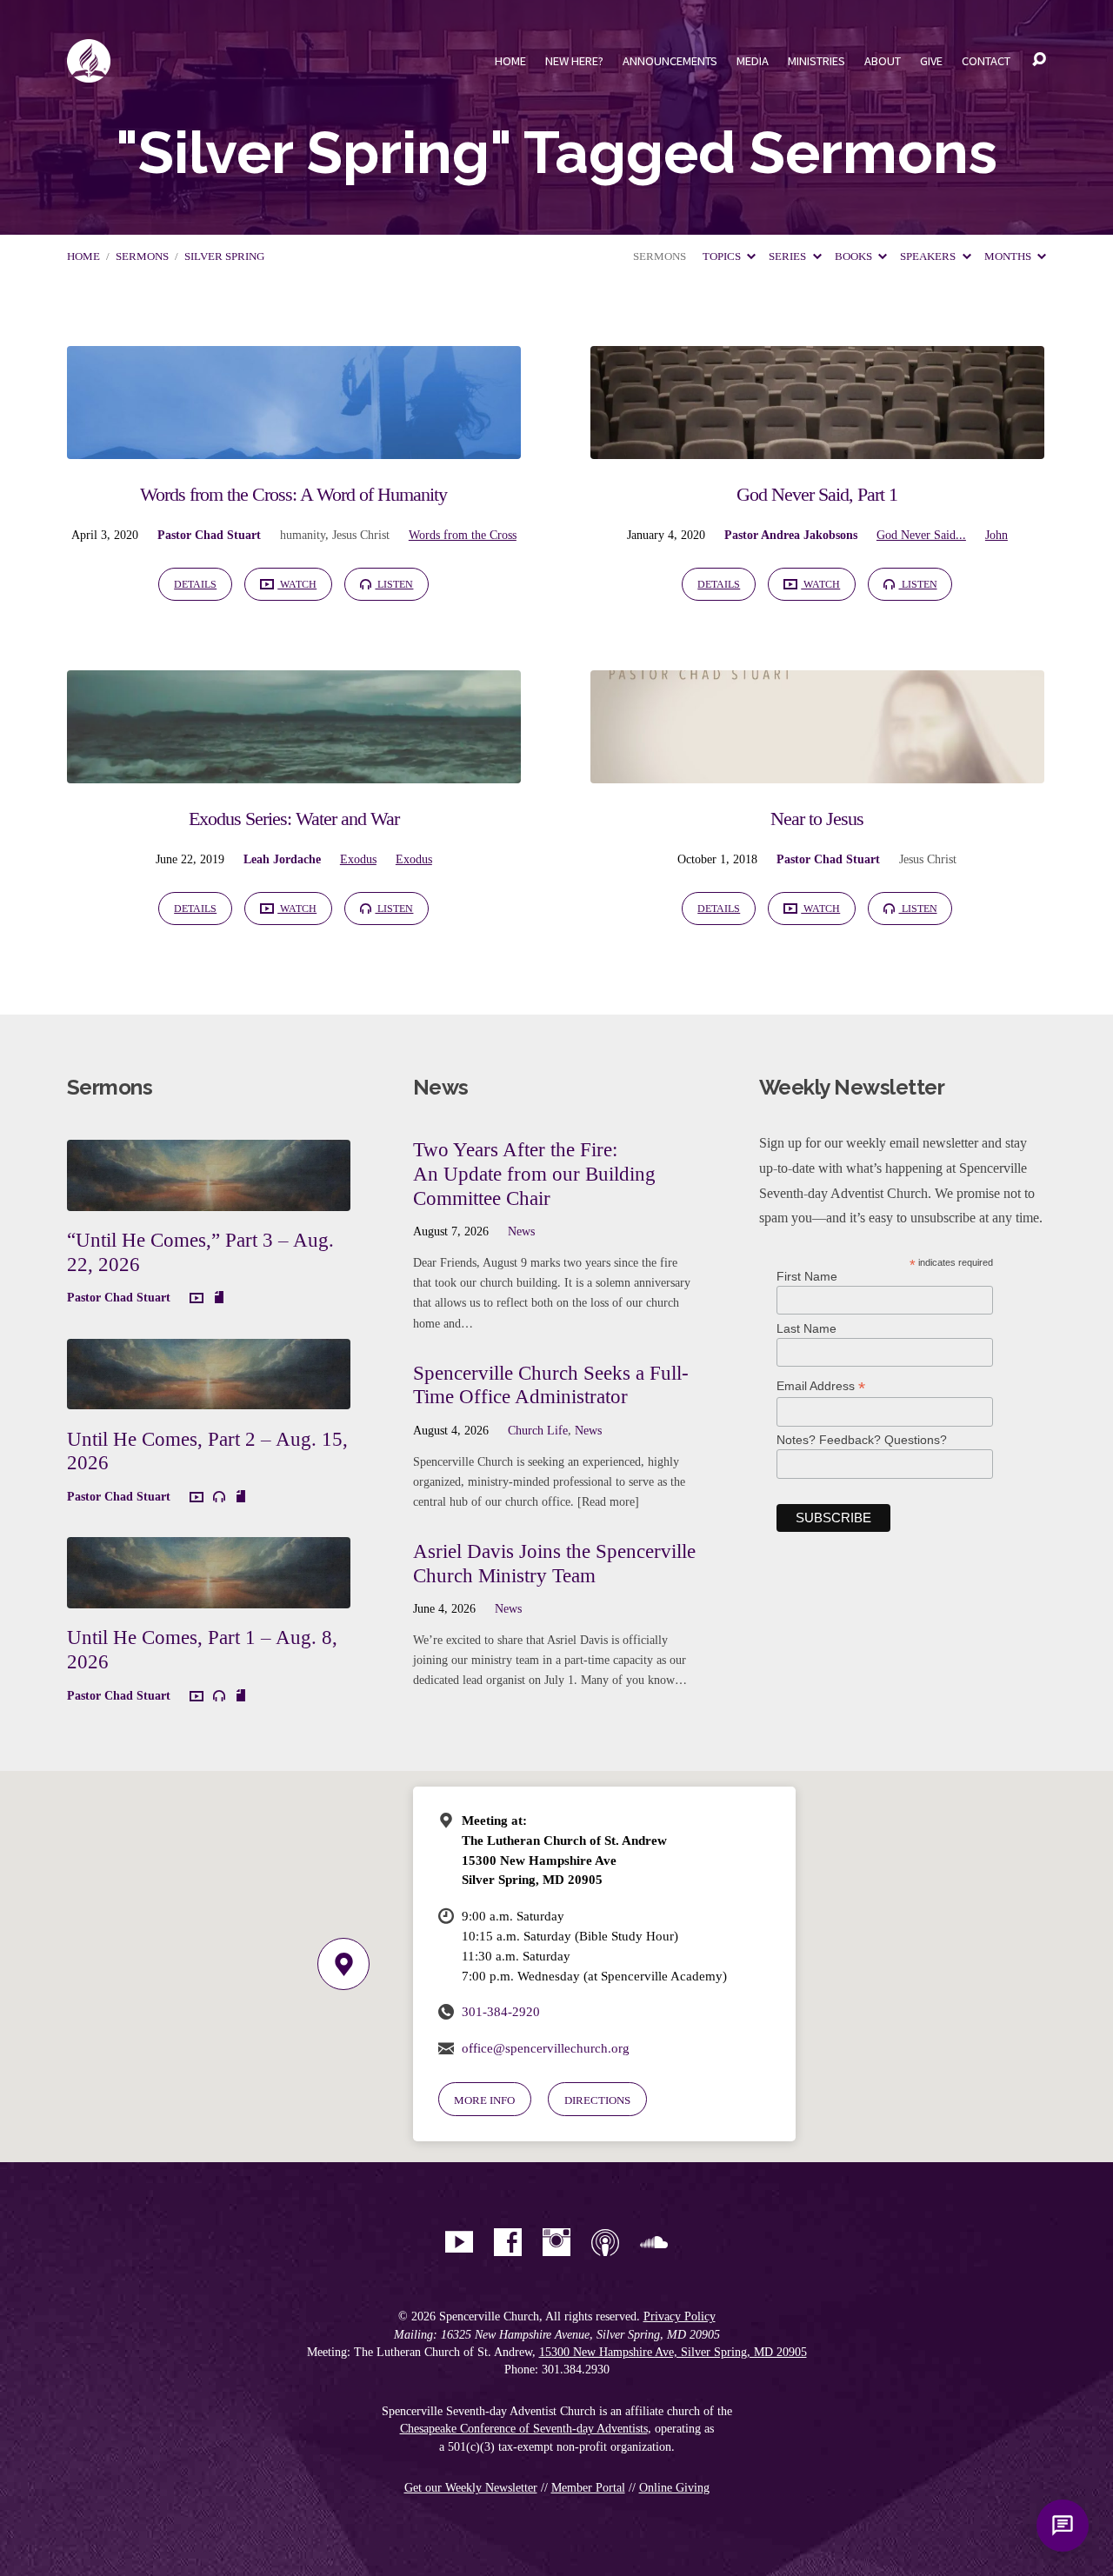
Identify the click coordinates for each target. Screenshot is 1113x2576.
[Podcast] (605, 2242)
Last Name (806, 1328)
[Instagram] (556, 2242)
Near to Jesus (817, 819)
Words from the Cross (463, 535)
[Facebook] (508, 2242)
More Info (484, 2100)
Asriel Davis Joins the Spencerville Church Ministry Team (554, 1563)
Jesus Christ (361, 535)
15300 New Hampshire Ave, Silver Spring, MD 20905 (673, 2352)
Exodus (358, 859)
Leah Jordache (282, 859)
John (996, 535)
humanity (303, 535)
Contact (986, 61)
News (521, 1231)
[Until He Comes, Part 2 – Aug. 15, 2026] (209, 1396)
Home (510, 61)
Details (195, 584)
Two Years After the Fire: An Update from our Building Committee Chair (534, 1173)
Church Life (538, 1430)
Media (753, 61)
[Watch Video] (197, 1299)
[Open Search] (1039, 60)
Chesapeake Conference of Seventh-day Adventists (524, 2429)
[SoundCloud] (654, 2242)
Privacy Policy (680, 2316)
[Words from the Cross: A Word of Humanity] (294, 446)
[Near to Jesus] (817, 770)
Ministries (816, 61)
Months (1009, 256)
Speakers (929, 256)
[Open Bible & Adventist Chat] (1063, 2526)
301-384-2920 (501, 2011)
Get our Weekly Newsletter (471, 2488)
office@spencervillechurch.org (546, 2048)
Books (855, 256)
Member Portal (588, 2488)
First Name (807, 1276)
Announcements (670, 61)
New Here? (574, 61)
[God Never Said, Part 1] (817, 446)
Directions (597, 2100)
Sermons (142, 256)
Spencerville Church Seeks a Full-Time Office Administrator (551, 1385)
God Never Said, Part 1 (817, 494)
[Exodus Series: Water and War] (294, 770)
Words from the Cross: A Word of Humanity (293, 494)
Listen (394, 584)
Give (931, 61)
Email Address (821, 1386)
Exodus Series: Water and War (294, 819)
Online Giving (674, 2488)
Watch (297, 584)
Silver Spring (224, 256)
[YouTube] (459, 2242)
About (883, 61)
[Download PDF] (219, 1298)
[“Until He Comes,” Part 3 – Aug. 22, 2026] (209, 1198)
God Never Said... (921, 535)
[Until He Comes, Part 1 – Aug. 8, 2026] (209, 1595)
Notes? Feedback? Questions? (862, 1440)
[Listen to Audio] (219, 1497)
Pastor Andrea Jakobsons (791, 535)
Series (789, 256)
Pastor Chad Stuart (209, 535)
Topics (723, 256)
